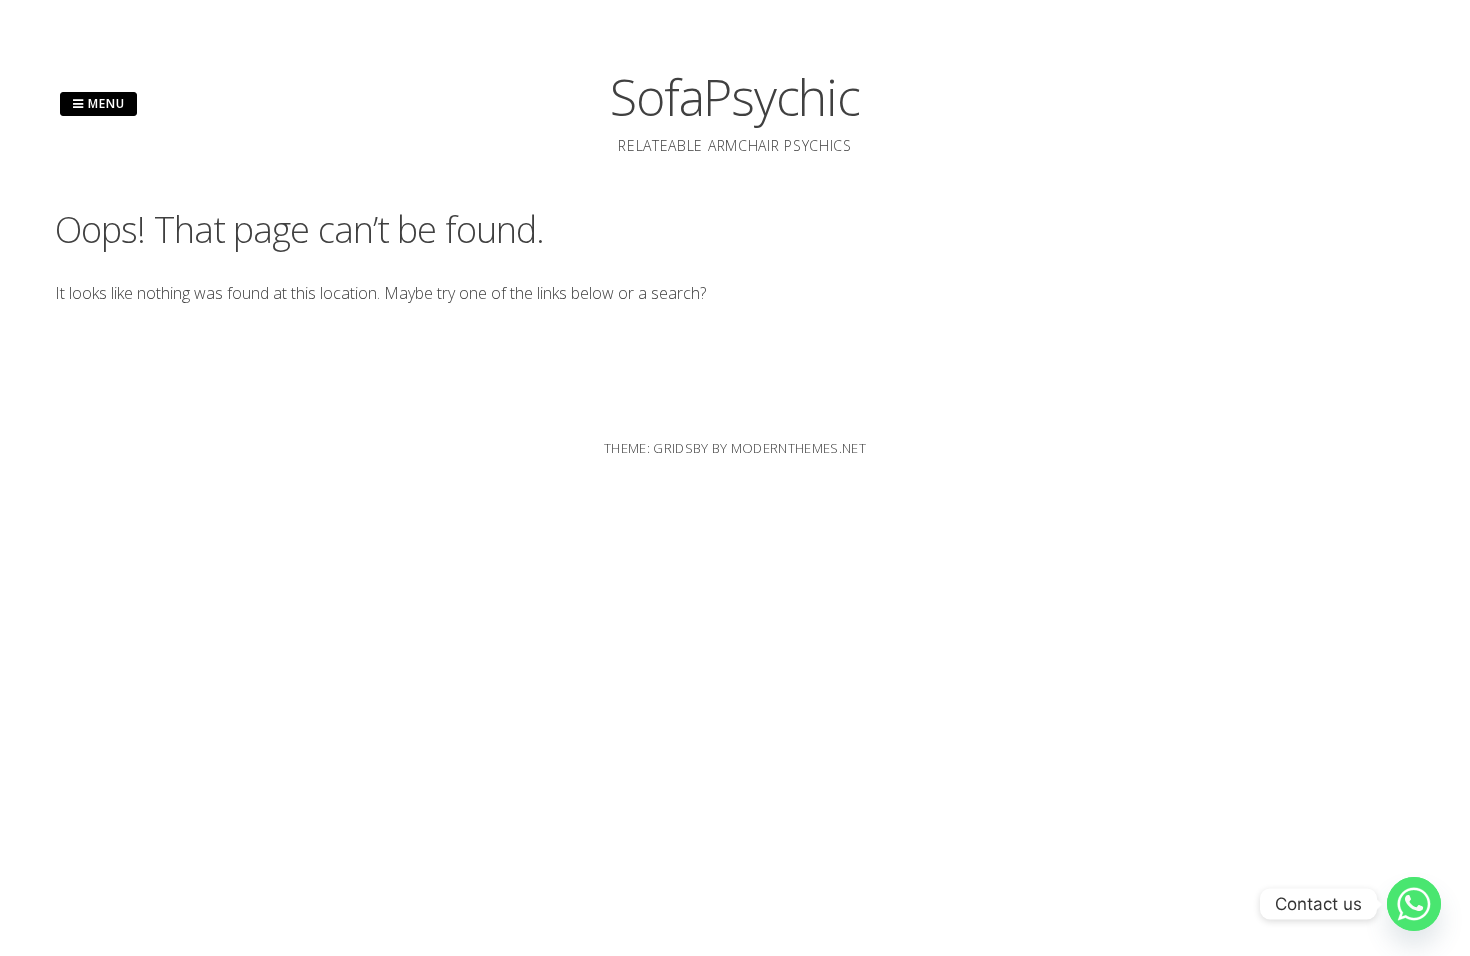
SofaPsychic (734, 97)
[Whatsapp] (1414, 904)
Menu (104, 103)
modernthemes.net (798, 448)
